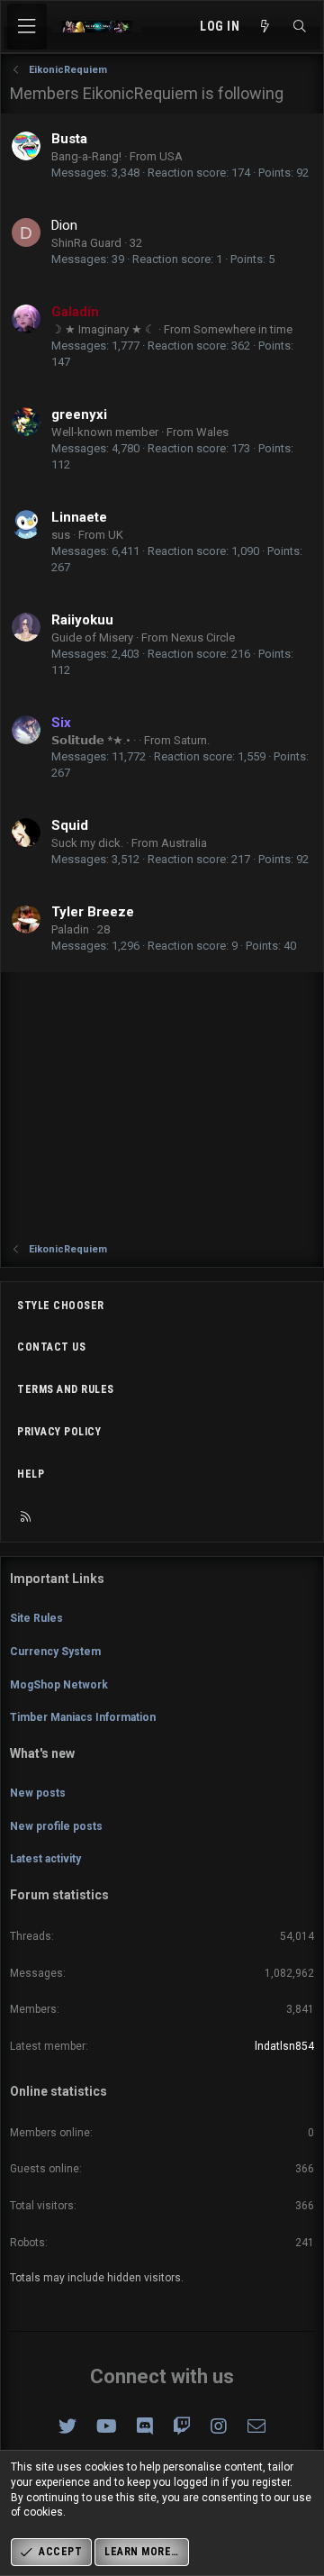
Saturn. (192, 740)
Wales (212, 432)
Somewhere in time (243, 329)
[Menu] (27, 27)
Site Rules (36, 1618)
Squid (70, 825)
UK (116, 535)
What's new (42, 1753)
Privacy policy (59, 1432)
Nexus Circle (203, 637)
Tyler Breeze (93, 912)
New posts (38, 1793)
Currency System (55, 1652)
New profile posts (56, 1826)
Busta (69, 139)
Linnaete (79, 517)
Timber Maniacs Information (83, 1717)
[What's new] (265, 27)
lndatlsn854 (284, 2046)
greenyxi (79, 414)
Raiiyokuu (82, 620)
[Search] (300, 27)
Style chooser (61, 1306)
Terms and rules (66, 1389)
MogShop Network (59, 1685)
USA (171, 156)
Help (31, 1474)
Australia (184, 843)
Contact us (51, 1347)
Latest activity (45, 1859)
